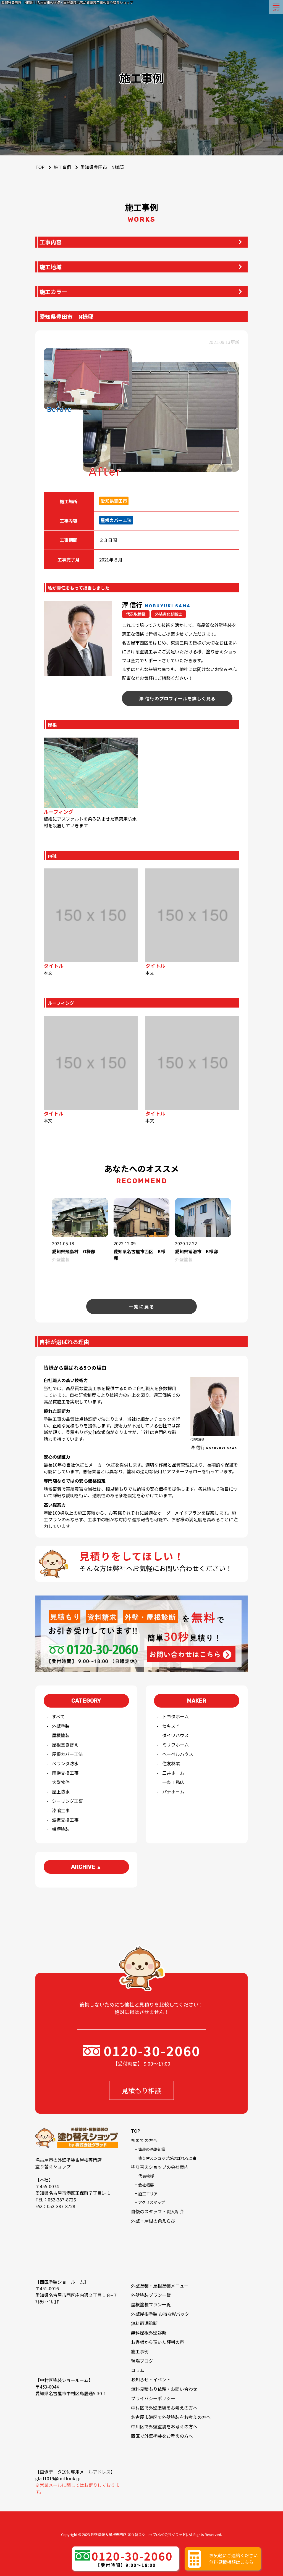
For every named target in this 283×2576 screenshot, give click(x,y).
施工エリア (148, 2194)
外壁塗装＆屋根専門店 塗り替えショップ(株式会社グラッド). (139, 2534)
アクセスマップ (152, 2202)
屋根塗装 (61, 1735)
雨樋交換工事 (65, 1773)
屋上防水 (61, 1791)
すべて (58, 1716)
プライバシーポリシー (153, 2398)
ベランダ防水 (65, 1763)
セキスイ (171, 1726)
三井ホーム (173, 1773)
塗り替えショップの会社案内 (160, 2167)
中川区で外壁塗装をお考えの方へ (164, 2426)
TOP (136, 2131)
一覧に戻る (142, 1306)
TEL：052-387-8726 (56, 2199)
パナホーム (173, 1791)
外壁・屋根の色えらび (153, 2221)
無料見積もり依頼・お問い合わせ (164, 2389)
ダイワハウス (175, 1735)
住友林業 (171, 1763)
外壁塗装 (61, 1726)
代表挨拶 (146, 2176)
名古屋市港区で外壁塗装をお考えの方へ (171, 2417)
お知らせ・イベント (151, 2379)
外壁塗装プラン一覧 (151, 2295)
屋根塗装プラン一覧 (151, 2304)
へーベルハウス (178, 1754)
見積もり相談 (141, 2090)
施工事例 (62, 167)
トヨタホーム (175, 1716)
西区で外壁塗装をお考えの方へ (162, 2436)
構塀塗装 (61, 1829)
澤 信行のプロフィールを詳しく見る (177, 698)
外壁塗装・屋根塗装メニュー (160, 2286)
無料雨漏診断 (144, 2323)
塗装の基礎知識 (152, 2149)
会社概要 (146, 2185)
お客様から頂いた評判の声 (158, 2342)
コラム (138, 2370)
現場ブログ (142, 2361)
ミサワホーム (175, 1745)
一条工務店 (173, 1782)
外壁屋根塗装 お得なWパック (160, 2314)
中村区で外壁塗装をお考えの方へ (164, 2408)
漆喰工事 (61, 1810)
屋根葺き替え (65, 1745)
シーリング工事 (67, 1801)
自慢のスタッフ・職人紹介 (158, 2211)
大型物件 (61, 1782)
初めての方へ (144, 2140)
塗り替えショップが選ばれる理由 (167, 2158)
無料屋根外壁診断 (149, 2333)
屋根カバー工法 (67, 1754)
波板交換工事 (65, 1820)
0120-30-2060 (152, 2050)
